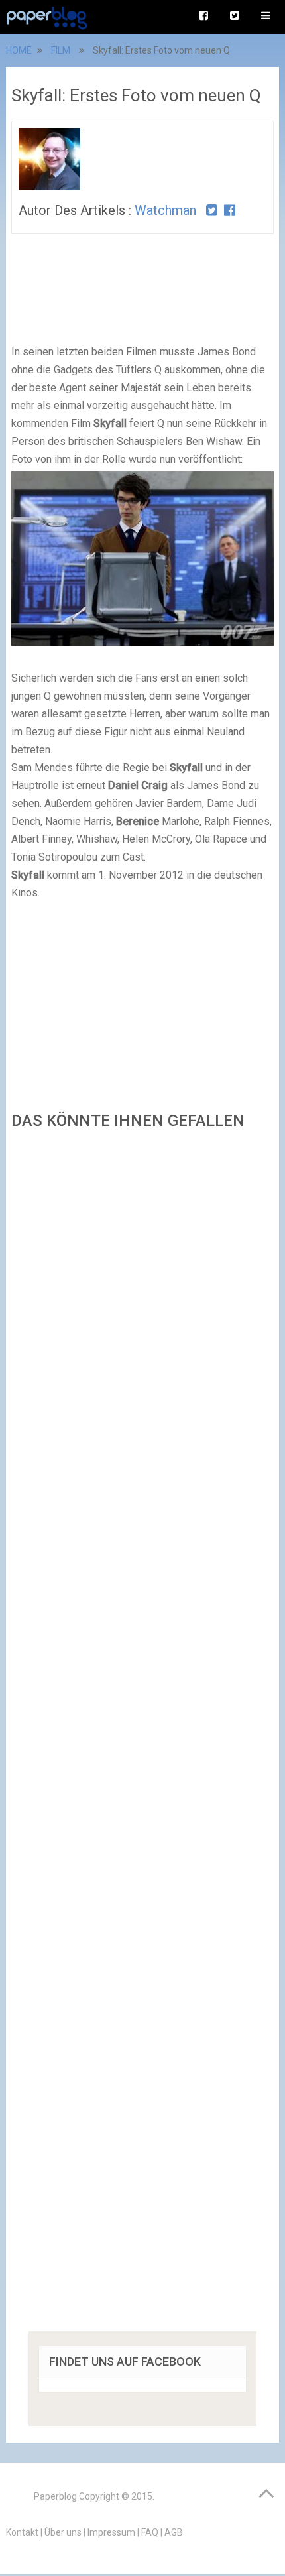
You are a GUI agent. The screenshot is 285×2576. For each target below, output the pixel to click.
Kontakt (22, 2532)
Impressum (111, 2532)
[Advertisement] (142, 1735)
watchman (165, 210)
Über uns (63, 2532)
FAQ (150, 2532)
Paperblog (55, 2496)
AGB (174, 2532)
